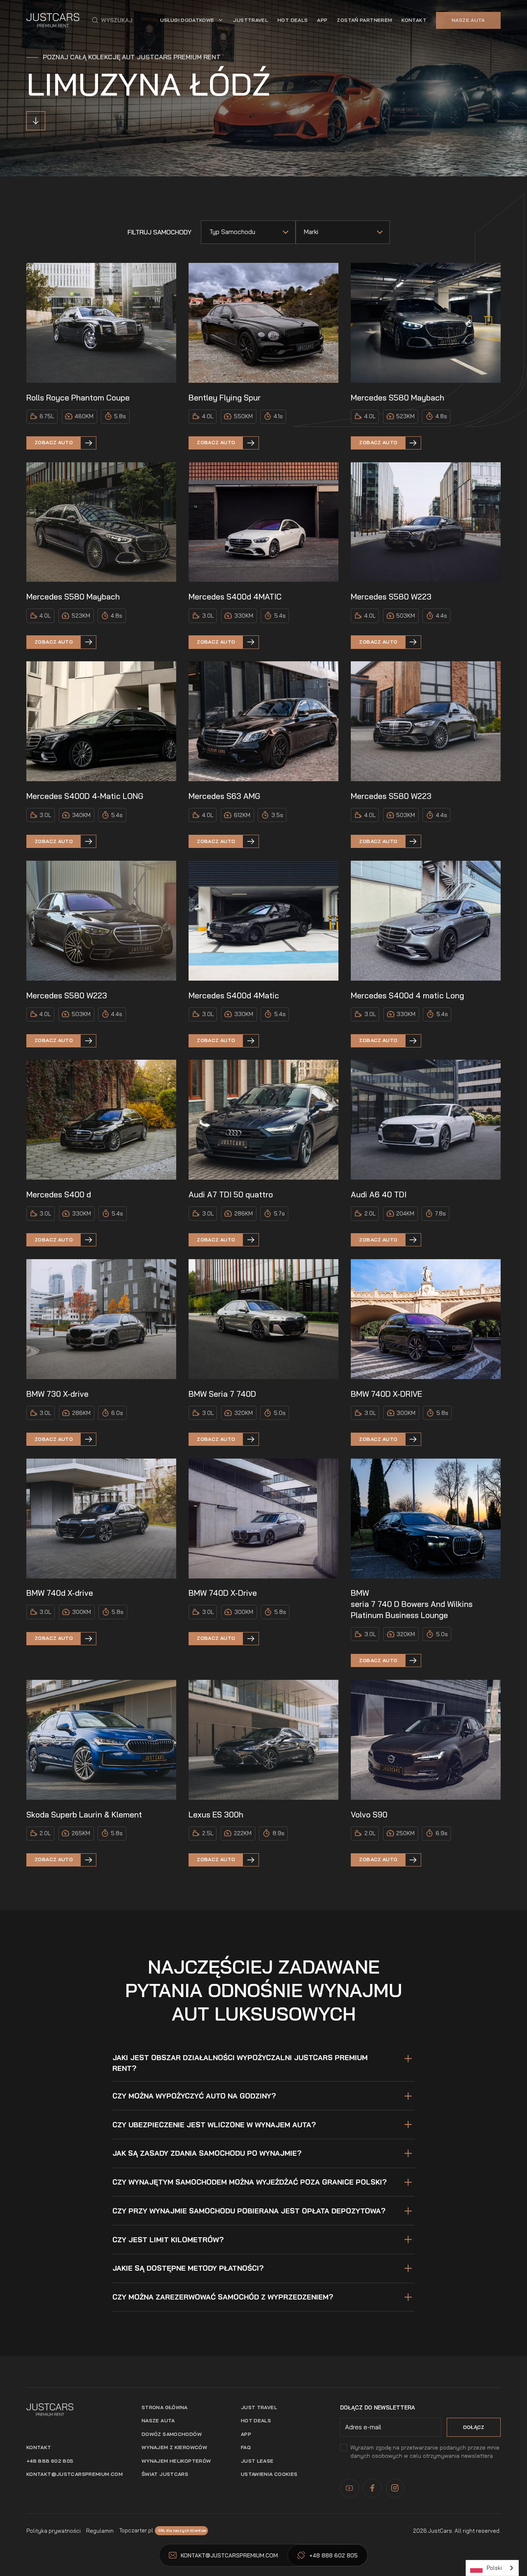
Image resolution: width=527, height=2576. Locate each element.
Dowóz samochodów (172, 2434)
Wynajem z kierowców (174, 2447)
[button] (112, 20)
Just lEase (257, 2461)
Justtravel (251, 20)
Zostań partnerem (364, 20)
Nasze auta (468, 20)
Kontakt (414, 20)
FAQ (246, 2447)
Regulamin (100, 2531)
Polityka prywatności (54, 2531)
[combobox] (492, 2568)
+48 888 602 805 (50, 2461)
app (322, 20)
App (246, 2434)
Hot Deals (293, 20)
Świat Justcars (165, 2474)
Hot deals (256, 2420)
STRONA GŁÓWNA (165, 2407)
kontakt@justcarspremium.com (75, 2474)
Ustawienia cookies (269, 2474)
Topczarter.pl (136, 2530)
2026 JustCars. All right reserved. (457, 2531)
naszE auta (158, 2420)
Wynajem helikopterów (176, 2461)
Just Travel (259, 2407)
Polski (494, 2568)
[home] (53, 20)
